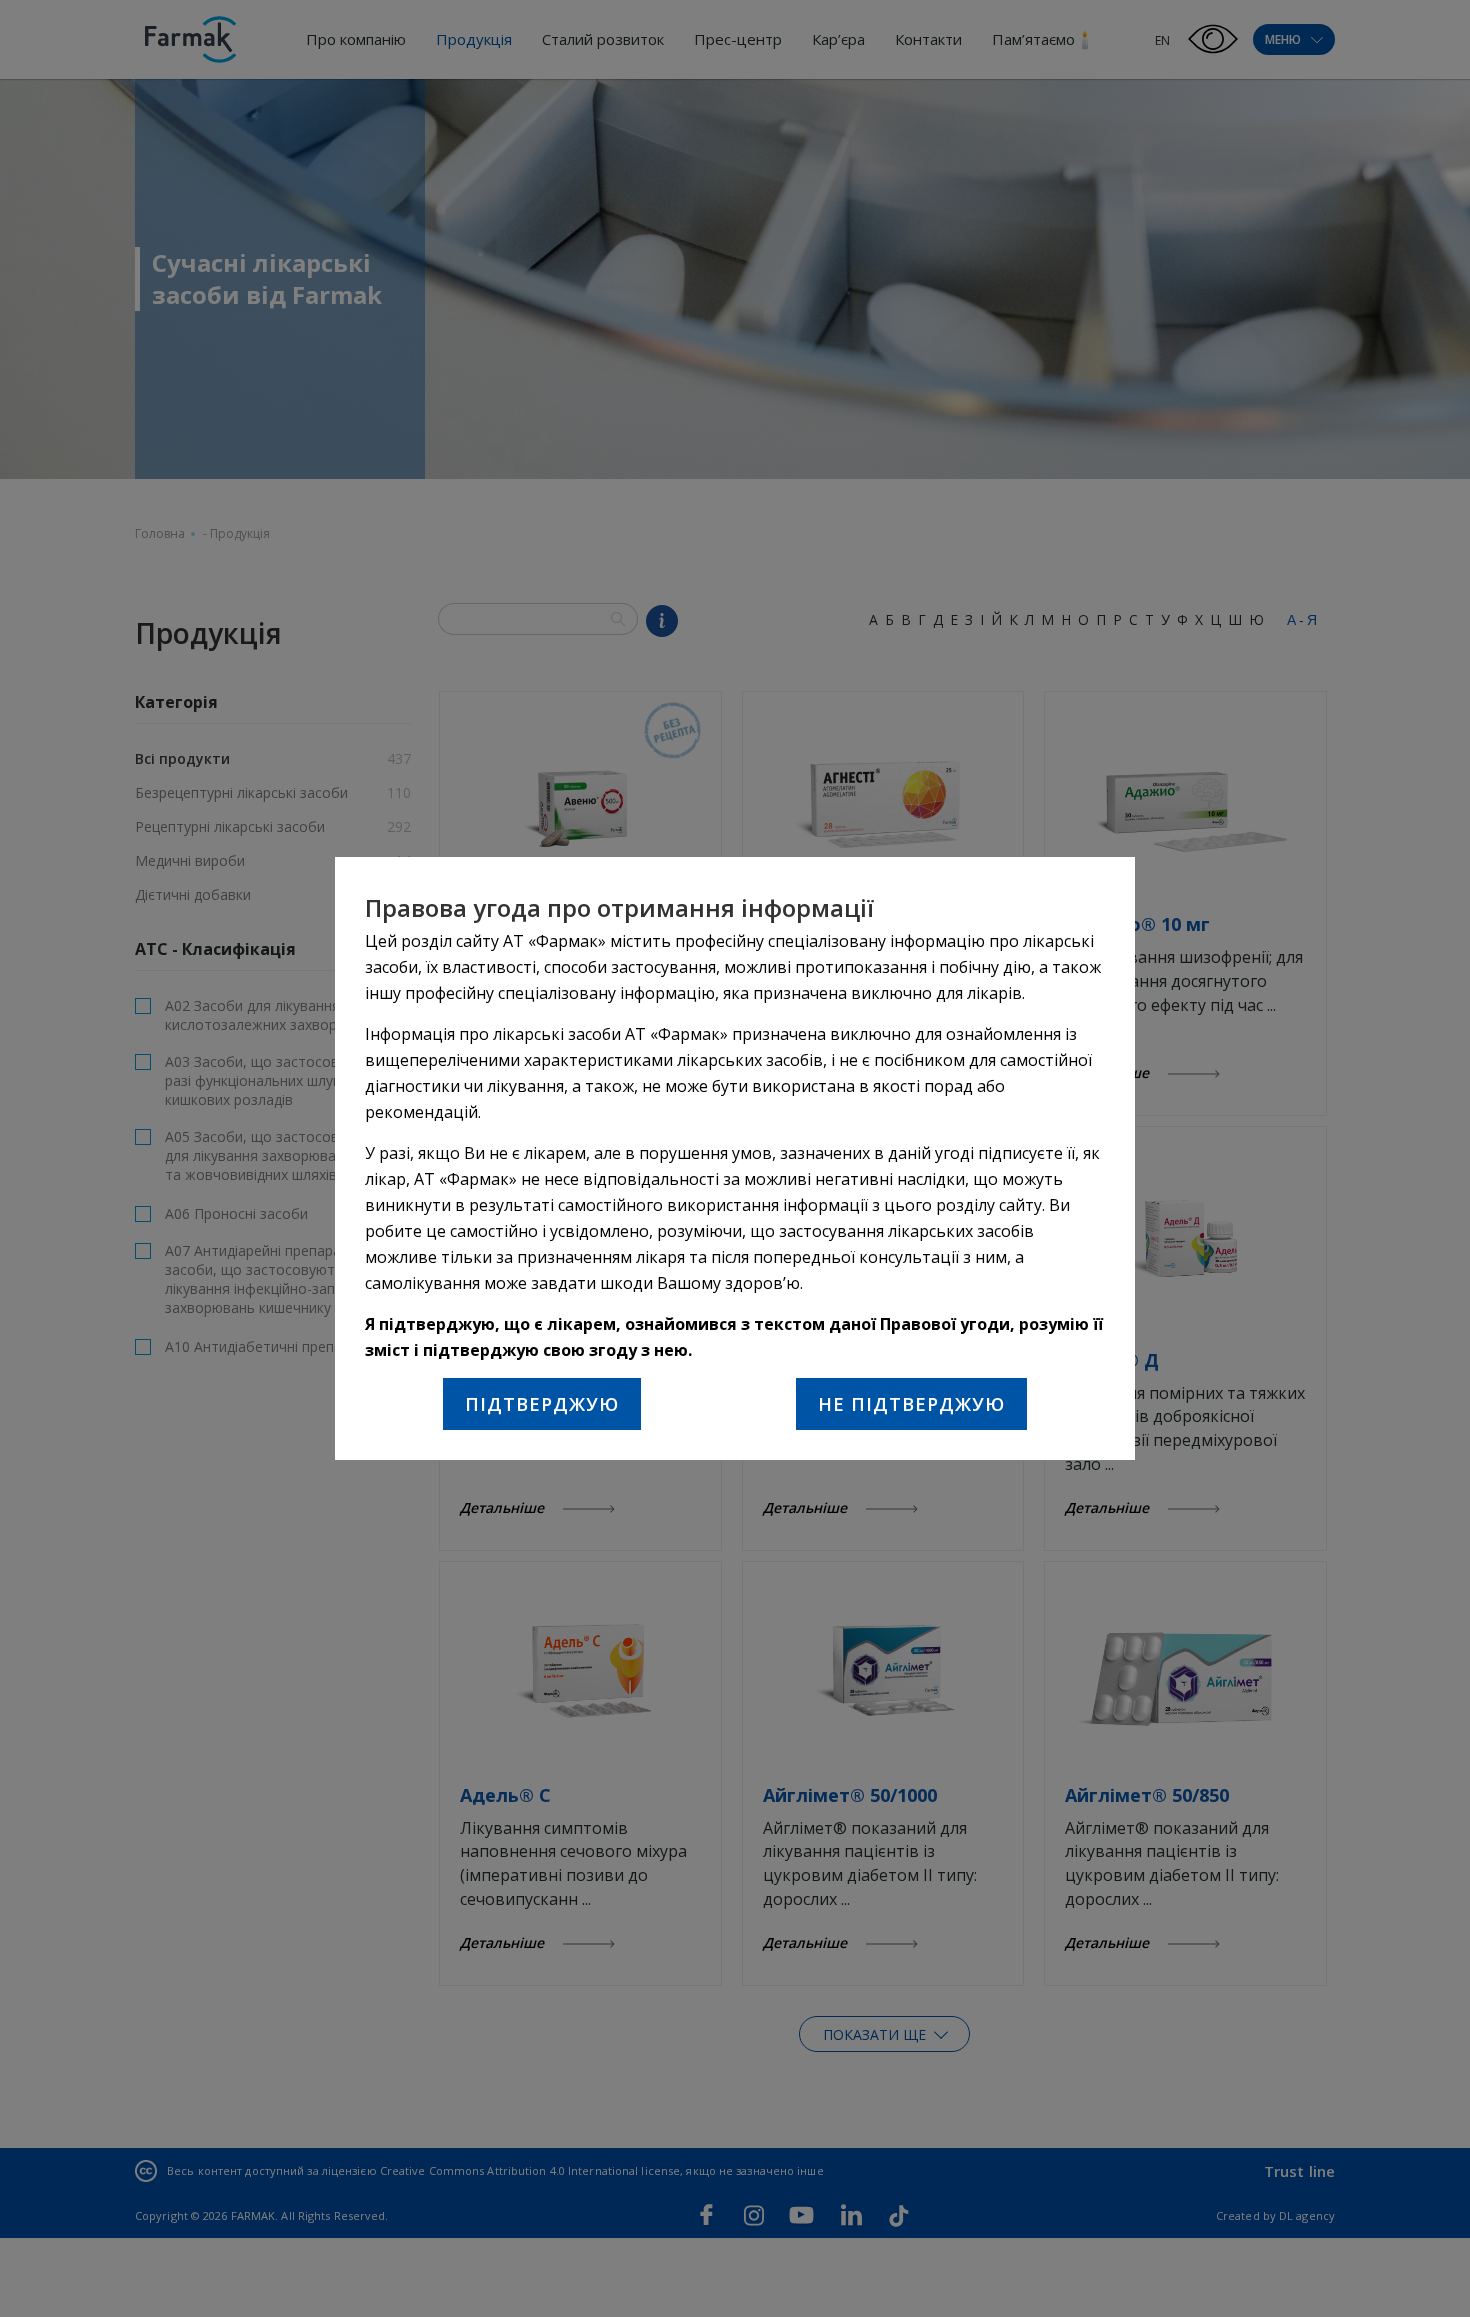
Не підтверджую (911, 1404)
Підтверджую (542, 1404)
